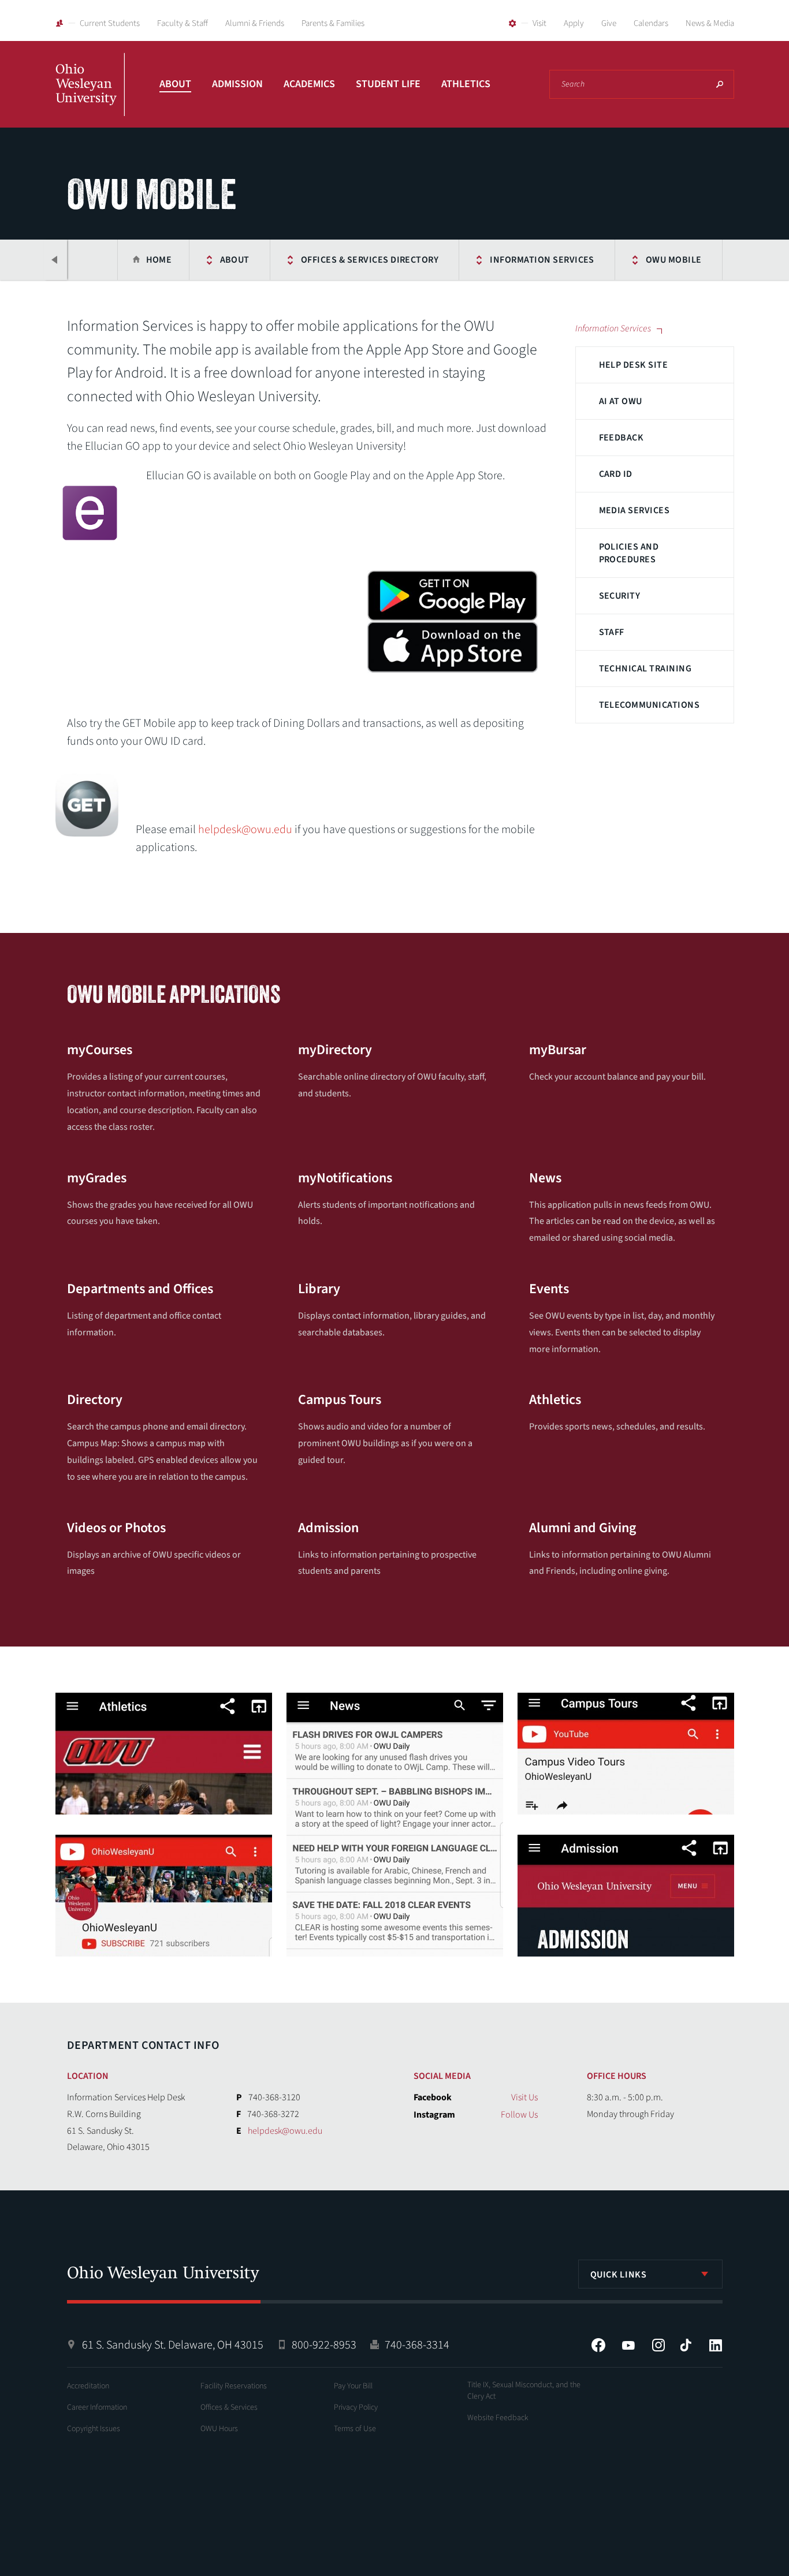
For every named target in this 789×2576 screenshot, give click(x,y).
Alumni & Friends (255, 23)
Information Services (542, 260)
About (175, 84)
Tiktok (686, 2345)
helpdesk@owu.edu (245, 830)
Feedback (621, 438)
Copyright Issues (94, 2429)
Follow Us (519, 2115)
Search (720, 84)
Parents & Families (333, 23)
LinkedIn (716, 2345)
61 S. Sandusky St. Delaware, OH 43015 (173, 2345)
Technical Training (645, 669)
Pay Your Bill (353, 2386)
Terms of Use (355, 2429)
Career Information (97, 2407)
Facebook (598, 2345)
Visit (539, 23)
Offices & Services (229, 2407)
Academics (309, 84)
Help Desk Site (634, 365)
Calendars (651, 23)
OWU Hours (219, 2429)
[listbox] (650, 2274)
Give (609, 23)
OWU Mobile (674, 260)
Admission (237, 84)
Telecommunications (650, 705)
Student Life (388, 84)
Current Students (110, 23)
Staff (612, 632)
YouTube (628, 2345)
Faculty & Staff (183, 23)
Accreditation (88, 2386)
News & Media (710, 23)
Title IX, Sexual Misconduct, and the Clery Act (524, 2391)
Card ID (616, 474)
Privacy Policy (356, 2407)
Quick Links (619, 2275)
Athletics (466, 84)
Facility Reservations (234, 2386)
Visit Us (524, 2097)
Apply (574, 23)
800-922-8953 (324, 2345)
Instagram (658, 2345)
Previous (55, 260)
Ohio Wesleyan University (90, 97)
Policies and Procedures (629, 553)
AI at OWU (621, 401)
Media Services (634, 510)
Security (620, 596)
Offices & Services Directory (370, 260)
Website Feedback (498, 2418)
